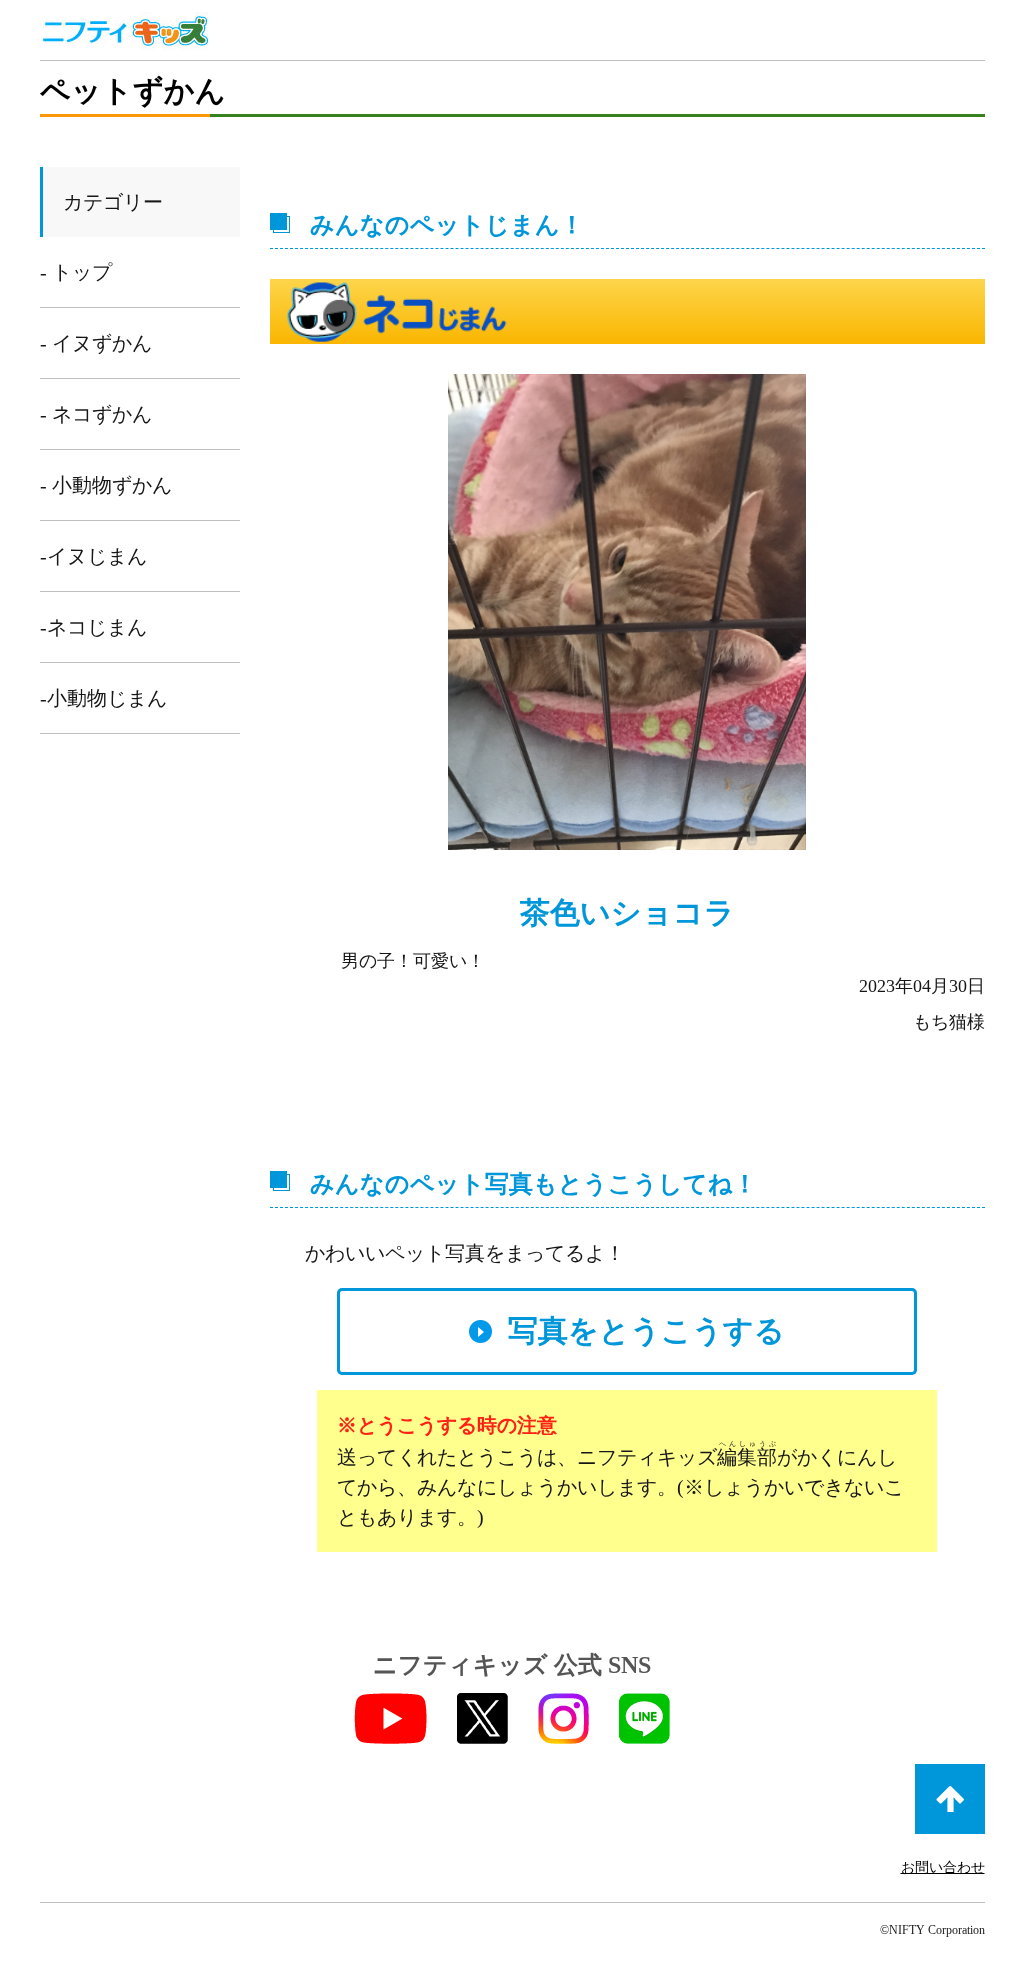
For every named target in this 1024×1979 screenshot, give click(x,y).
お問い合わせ (943, 1867)
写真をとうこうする (646, 1330)
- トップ (76, 272)
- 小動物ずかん (106, 485)
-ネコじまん (93, 627)
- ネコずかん (96, 414)
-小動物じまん (103, 698)
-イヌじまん (93, 556)
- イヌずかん (96, 343)
